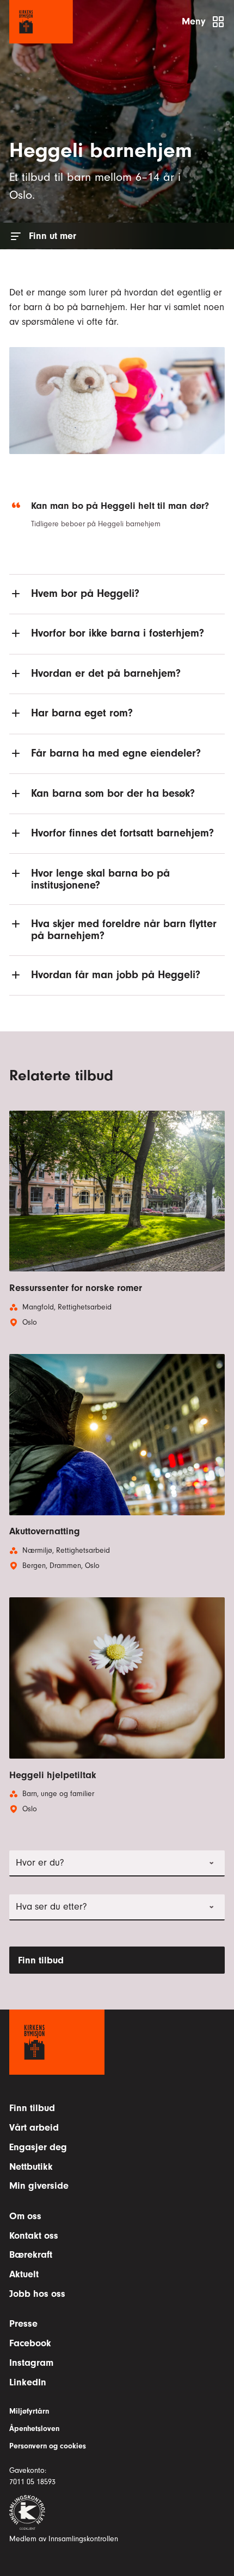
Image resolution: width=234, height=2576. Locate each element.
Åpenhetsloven (34, 2429)
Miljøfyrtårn (29, 2411)
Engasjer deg (38, 2147)
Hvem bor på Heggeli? (85, 593)
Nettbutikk (31, 2167)
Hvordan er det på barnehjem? (106, 673)
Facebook (30, 2343)
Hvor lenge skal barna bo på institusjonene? (100, 879)
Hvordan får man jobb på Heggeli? (116, 975)
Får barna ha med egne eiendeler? (116, 753)
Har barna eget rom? (82, 713)
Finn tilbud (41, 1960)
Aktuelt (24, 2274)
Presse (23, 2324)
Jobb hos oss (37, 2294)
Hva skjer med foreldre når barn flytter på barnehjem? (124, 930)
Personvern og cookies (48, 2446)
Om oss (25, 2216)
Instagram (31, 2363)
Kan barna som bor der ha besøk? (113, 793)
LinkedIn (28, 2382)
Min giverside (39, 2186)
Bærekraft (31, 2255)
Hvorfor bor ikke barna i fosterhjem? (118, 633)
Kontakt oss (34, 2236)
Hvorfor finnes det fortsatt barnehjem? (122, 833)
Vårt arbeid (34, 2128)
